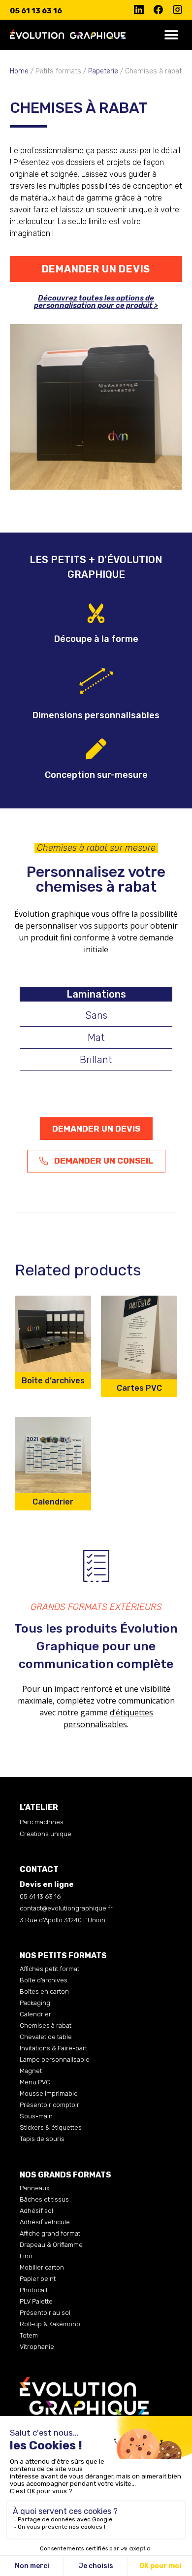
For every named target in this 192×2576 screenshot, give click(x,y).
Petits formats (58, 71)
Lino (26, 2256)
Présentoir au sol (45, 2313)
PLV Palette (36, 2301)
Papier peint (38, 2279)
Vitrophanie (37, 2347)
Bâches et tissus (44, 2199)
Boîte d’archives (44, 1980)
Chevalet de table (46, 2037)
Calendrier (35, 2014)
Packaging (35, 2003)
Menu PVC (35, 2082)
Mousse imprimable (49, 2093)
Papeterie (103, 71)
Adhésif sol (36, 2211)
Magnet (31, 2071)
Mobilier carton (42, 2267)
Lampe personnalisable (55, 2059)
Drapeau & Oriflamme (51, 2245)
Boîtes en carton (44, 1991)
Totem (29, 2335)
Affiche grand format (50, 2233)
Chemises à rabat (46, 2025)
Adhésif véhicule (45, 2222)
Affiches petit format (49, 1969)
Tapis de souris (42, 2139)
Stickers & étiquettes (51, 2127)
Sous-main (36, 2116)
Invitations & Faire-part (53, 2048)
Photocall (33, 2290)
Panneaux (35, 2188)
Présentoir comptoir (49, 2105)
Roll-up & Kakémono (50, 2324)
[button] (171, 35)
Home (19, 71)
